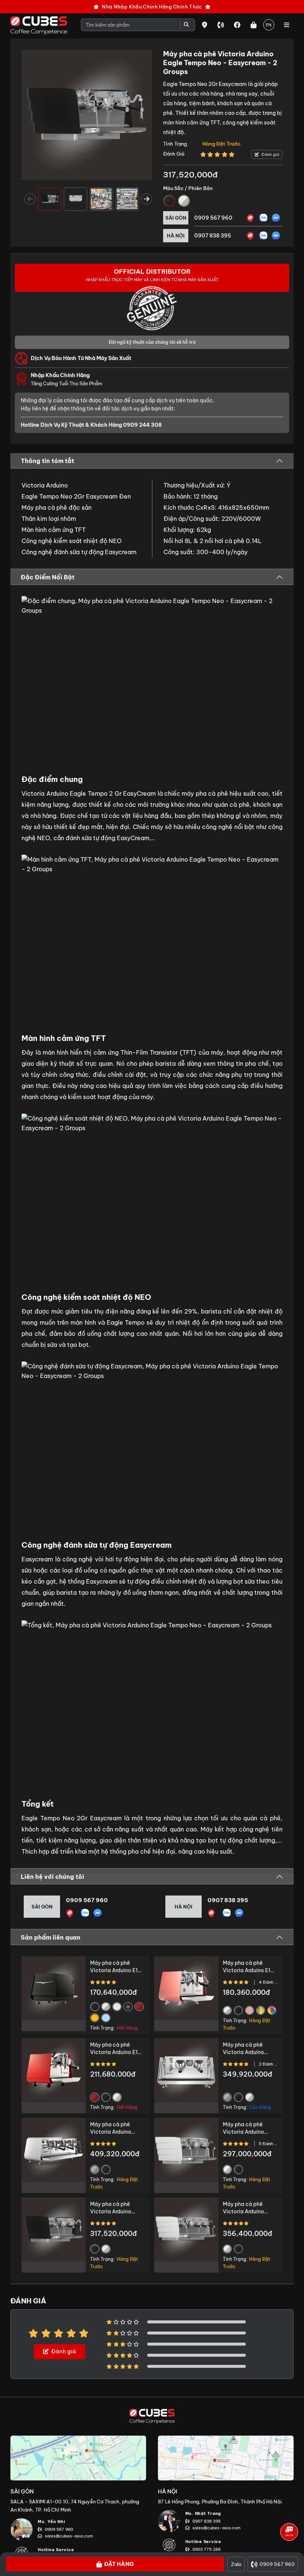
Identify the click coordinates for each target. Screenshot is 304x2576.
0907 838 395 (213, 236)
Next (146, 199)
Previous (30, 199)
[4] (250, 236)
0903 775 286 (206, 2549)
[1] (250, 218)
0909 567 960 (213, 218)
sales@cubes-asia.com (69, 2536)
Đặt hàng (119, 2564)
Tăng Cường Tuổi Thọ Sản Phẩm (67, 379)
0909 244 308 (142, 425)
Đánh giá (270, 154)
